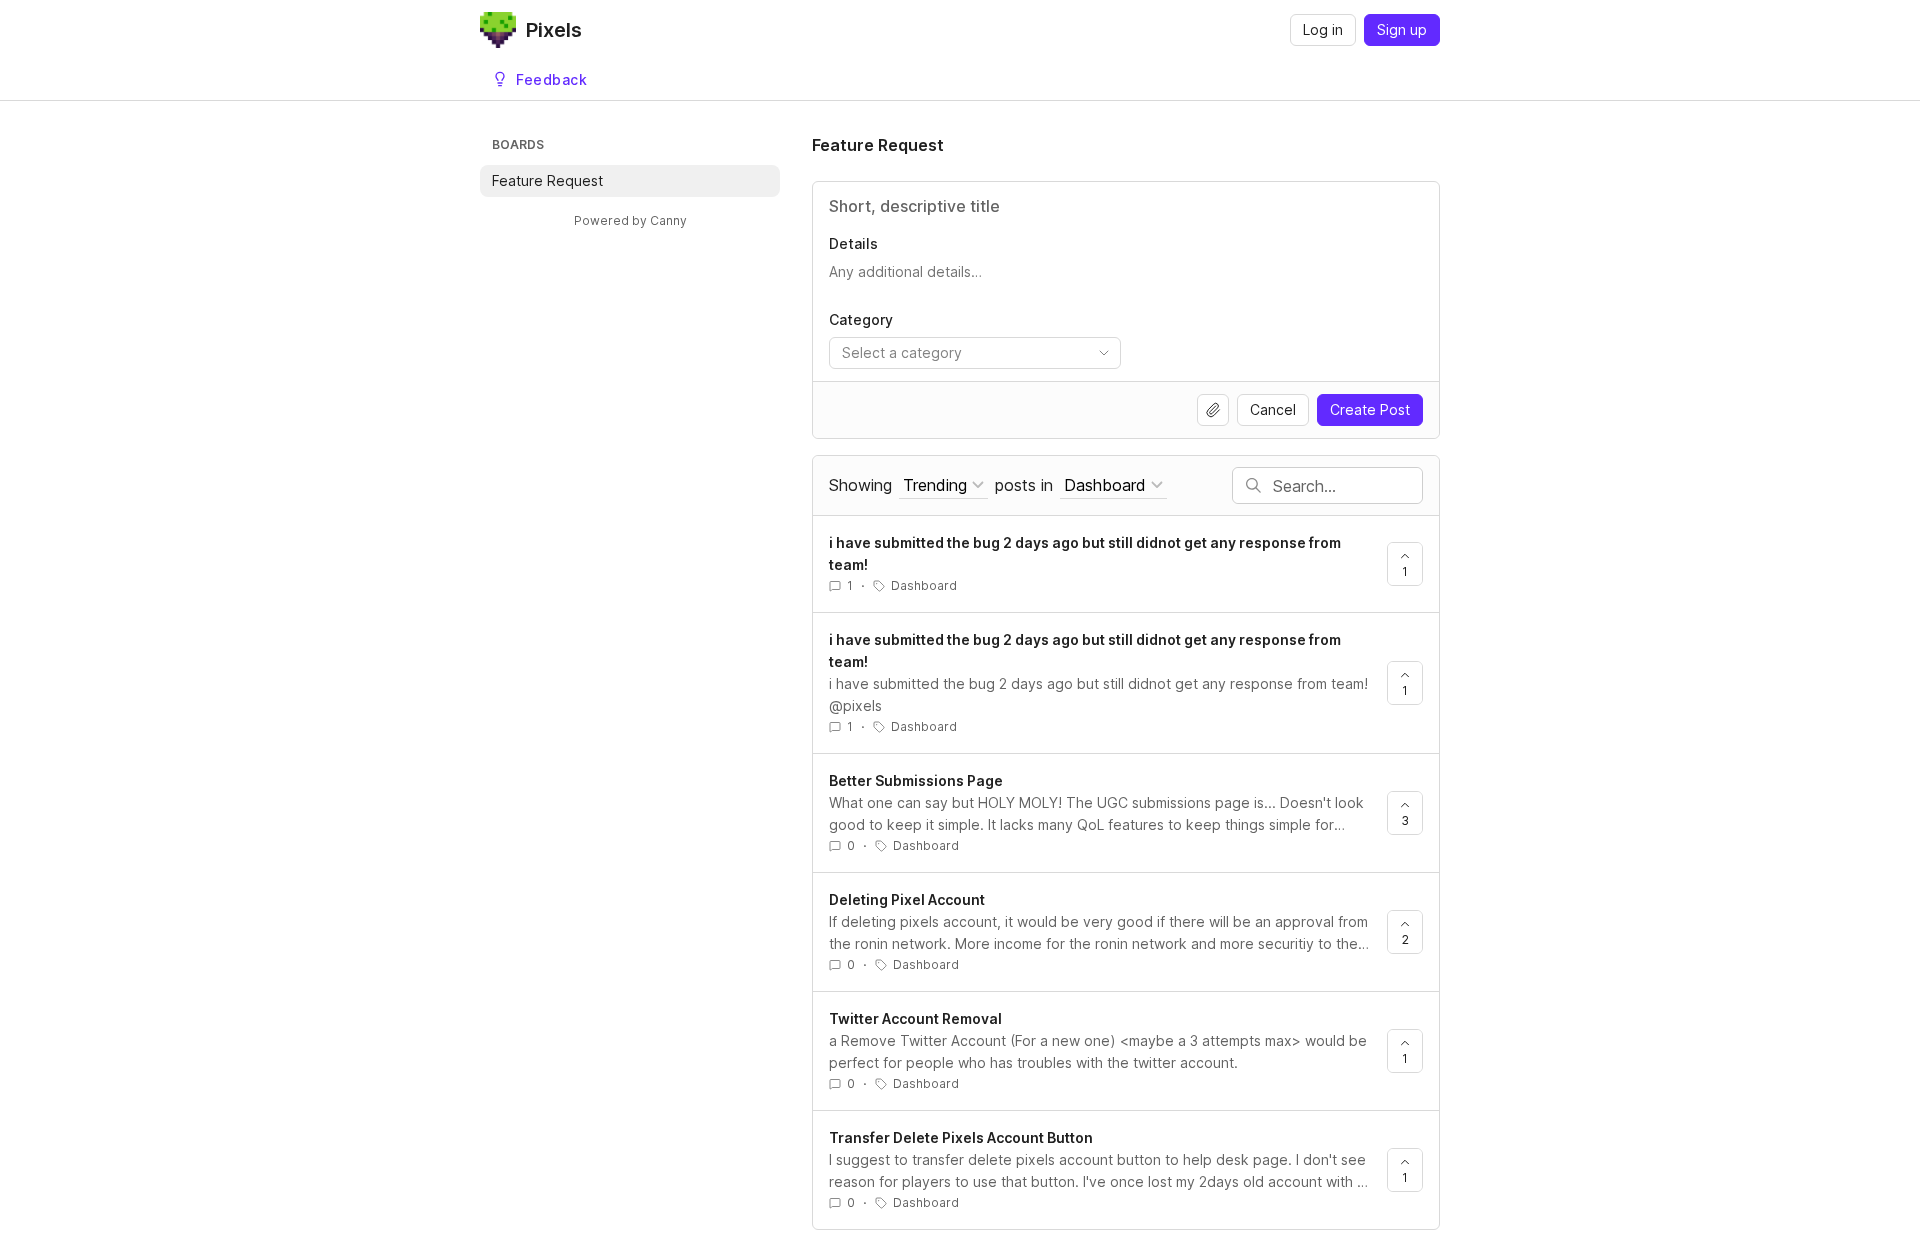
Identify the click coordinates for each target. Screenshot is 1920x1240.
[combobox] (975, 353)
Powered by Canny (630, 220)
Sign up (1402, 29)
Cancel (1273, 409)
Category (861, 319)
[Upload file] (1213, 410)
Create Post (1370, 409)
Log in (1323, 29)
